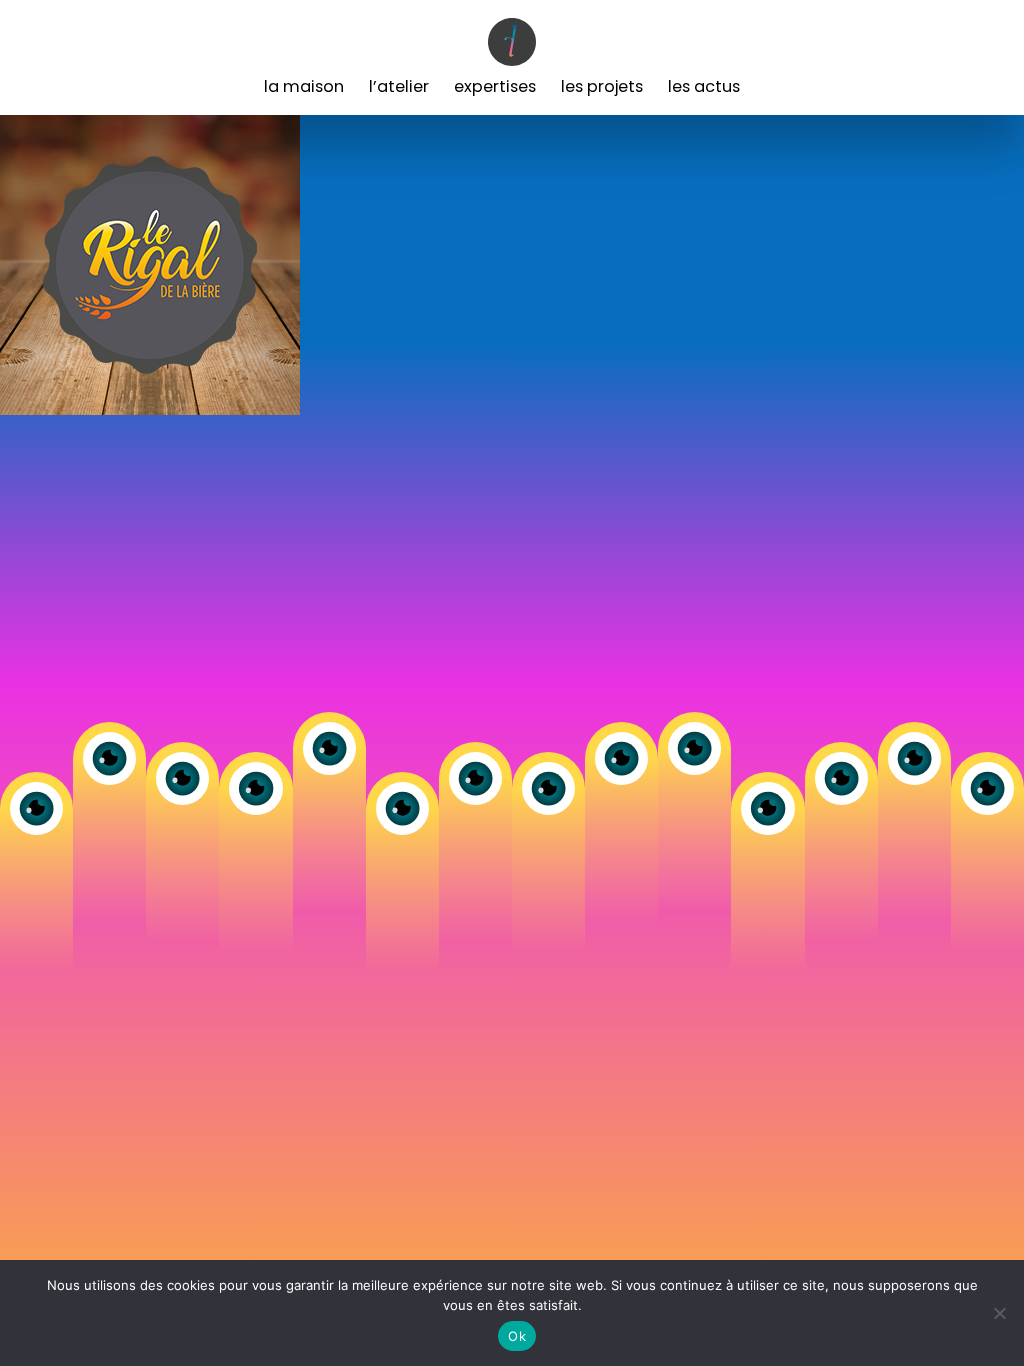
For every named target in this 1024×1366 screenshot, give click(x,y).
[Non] (999, 1313)
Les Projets (602, 86)
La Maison (304, 86)
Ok (517, 1336)
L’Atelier (399, 86)
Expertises (495, 86)
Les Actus (704, 86)
